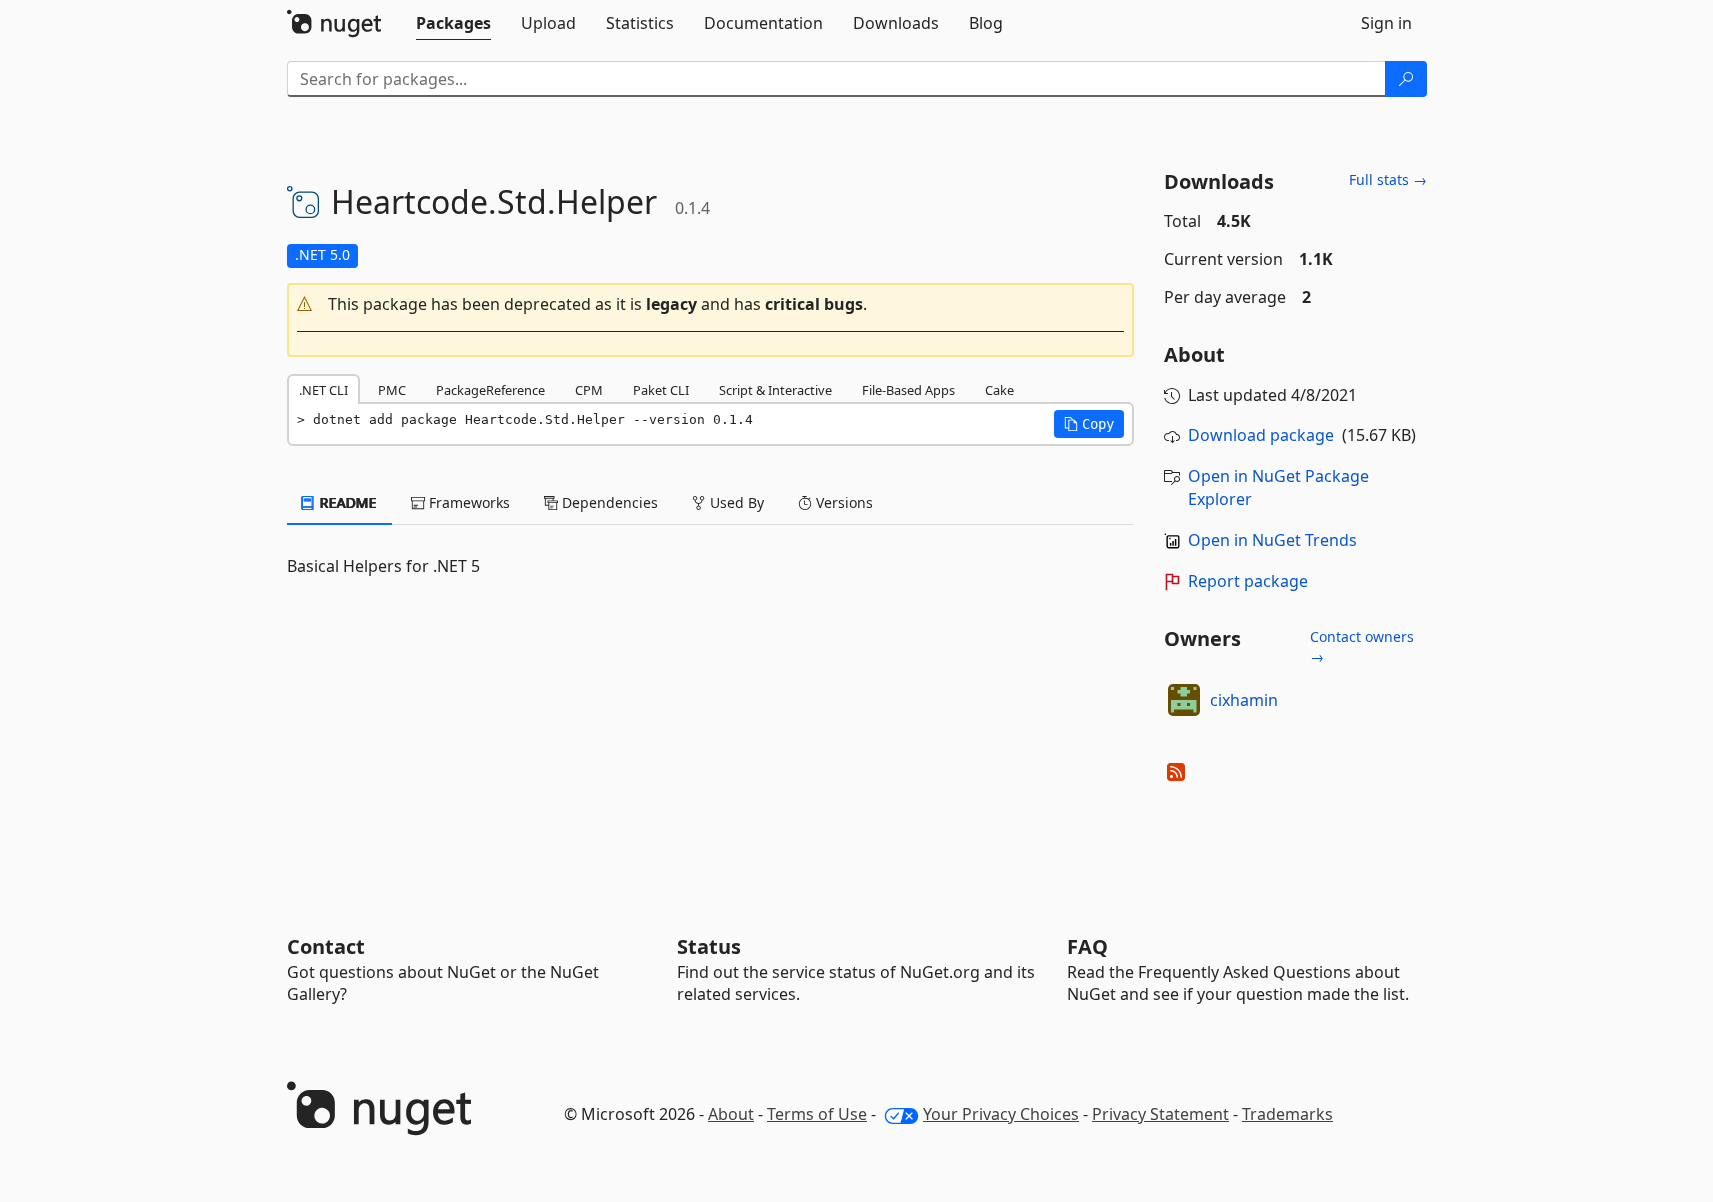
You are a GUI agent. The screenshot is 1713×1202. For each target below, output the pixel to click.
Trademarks (1287, 1114)
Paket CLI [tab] (661, 390)
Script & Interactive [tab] (775, 390)
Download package (1261, 435)
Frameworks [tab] (467, 502)
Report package (1248, 581)
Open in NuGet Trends (1272, 540)
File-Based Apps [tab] (908, 390)
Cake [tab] (999, 390)
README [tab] (346, 502)
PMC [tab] (392, 390)
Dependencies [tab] (608, 502)
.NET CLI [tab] (323, 390)
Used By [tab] (735, 502)
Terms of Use (817, 1114)
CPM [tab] (589, 390)
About (731, 1114)
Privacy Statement (1160, 1114)
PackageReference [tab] (490, 390)
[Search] (1406, 79)
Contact (326, 946)
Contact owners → (1362, 646)
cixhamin (1244, 700)
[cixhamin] (1184, 700)
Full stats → (1388, 179)
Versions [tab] (842, 502)
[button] (711, 304)
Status (709, 946)
